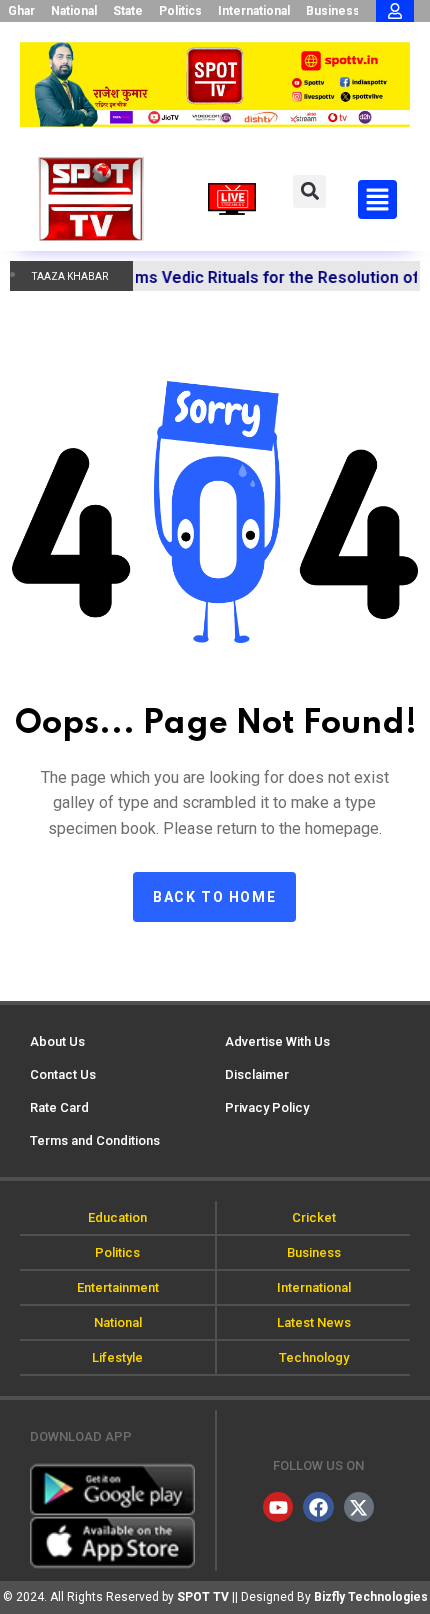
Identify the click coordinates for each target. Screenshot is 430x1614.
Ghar (21, 11)
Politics (180, 11)
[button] (309, 191)
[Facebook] (318, 1507)
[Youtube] (278, 1507)
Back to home (214, 897)
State (128, 11)
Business (333, 11)
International (254, 11)
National (74, 11)
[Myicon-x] (359, 1507)
